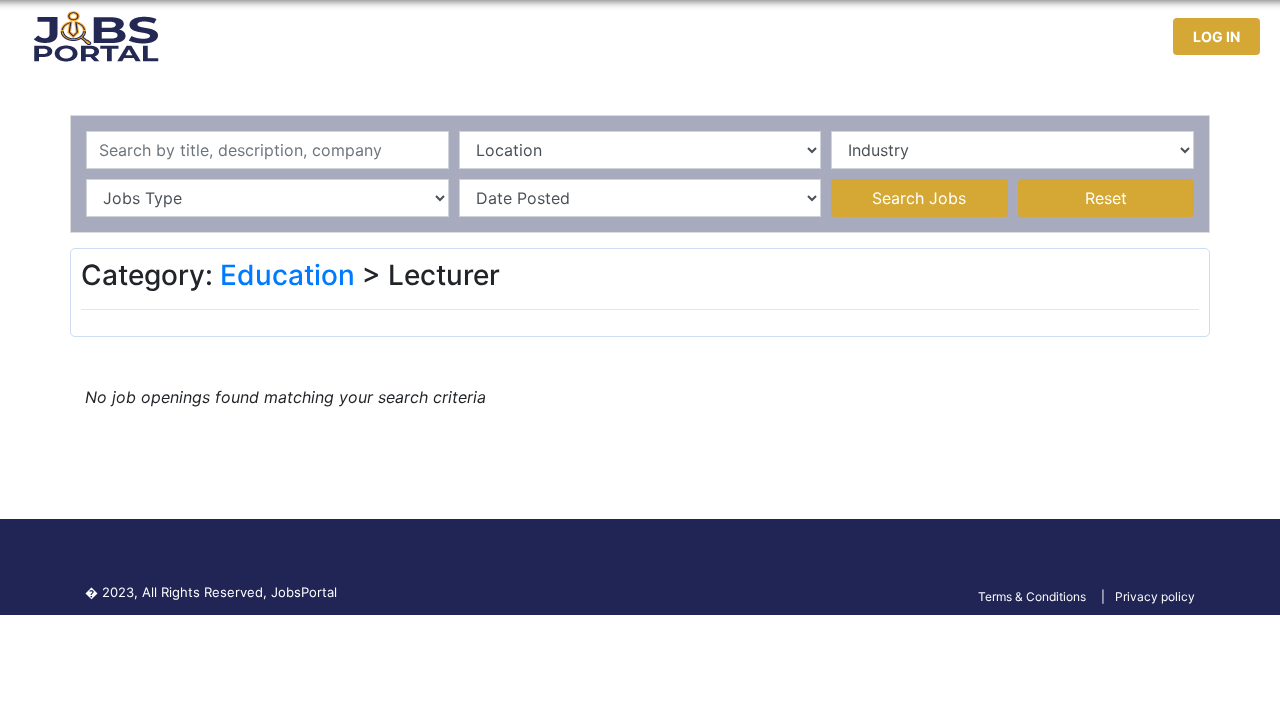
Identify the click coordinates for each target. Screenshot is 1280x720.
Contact (1081, 36)
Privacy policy (1155, 596)
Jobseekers (979, 36)
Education (287, 275)
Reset (1106, 198)
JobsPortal (304, 592)
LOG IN (1216, 36)
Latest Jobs (861, 36)
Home (769, 36)
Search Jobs (919, 198)
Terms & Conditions (1032, 596)
